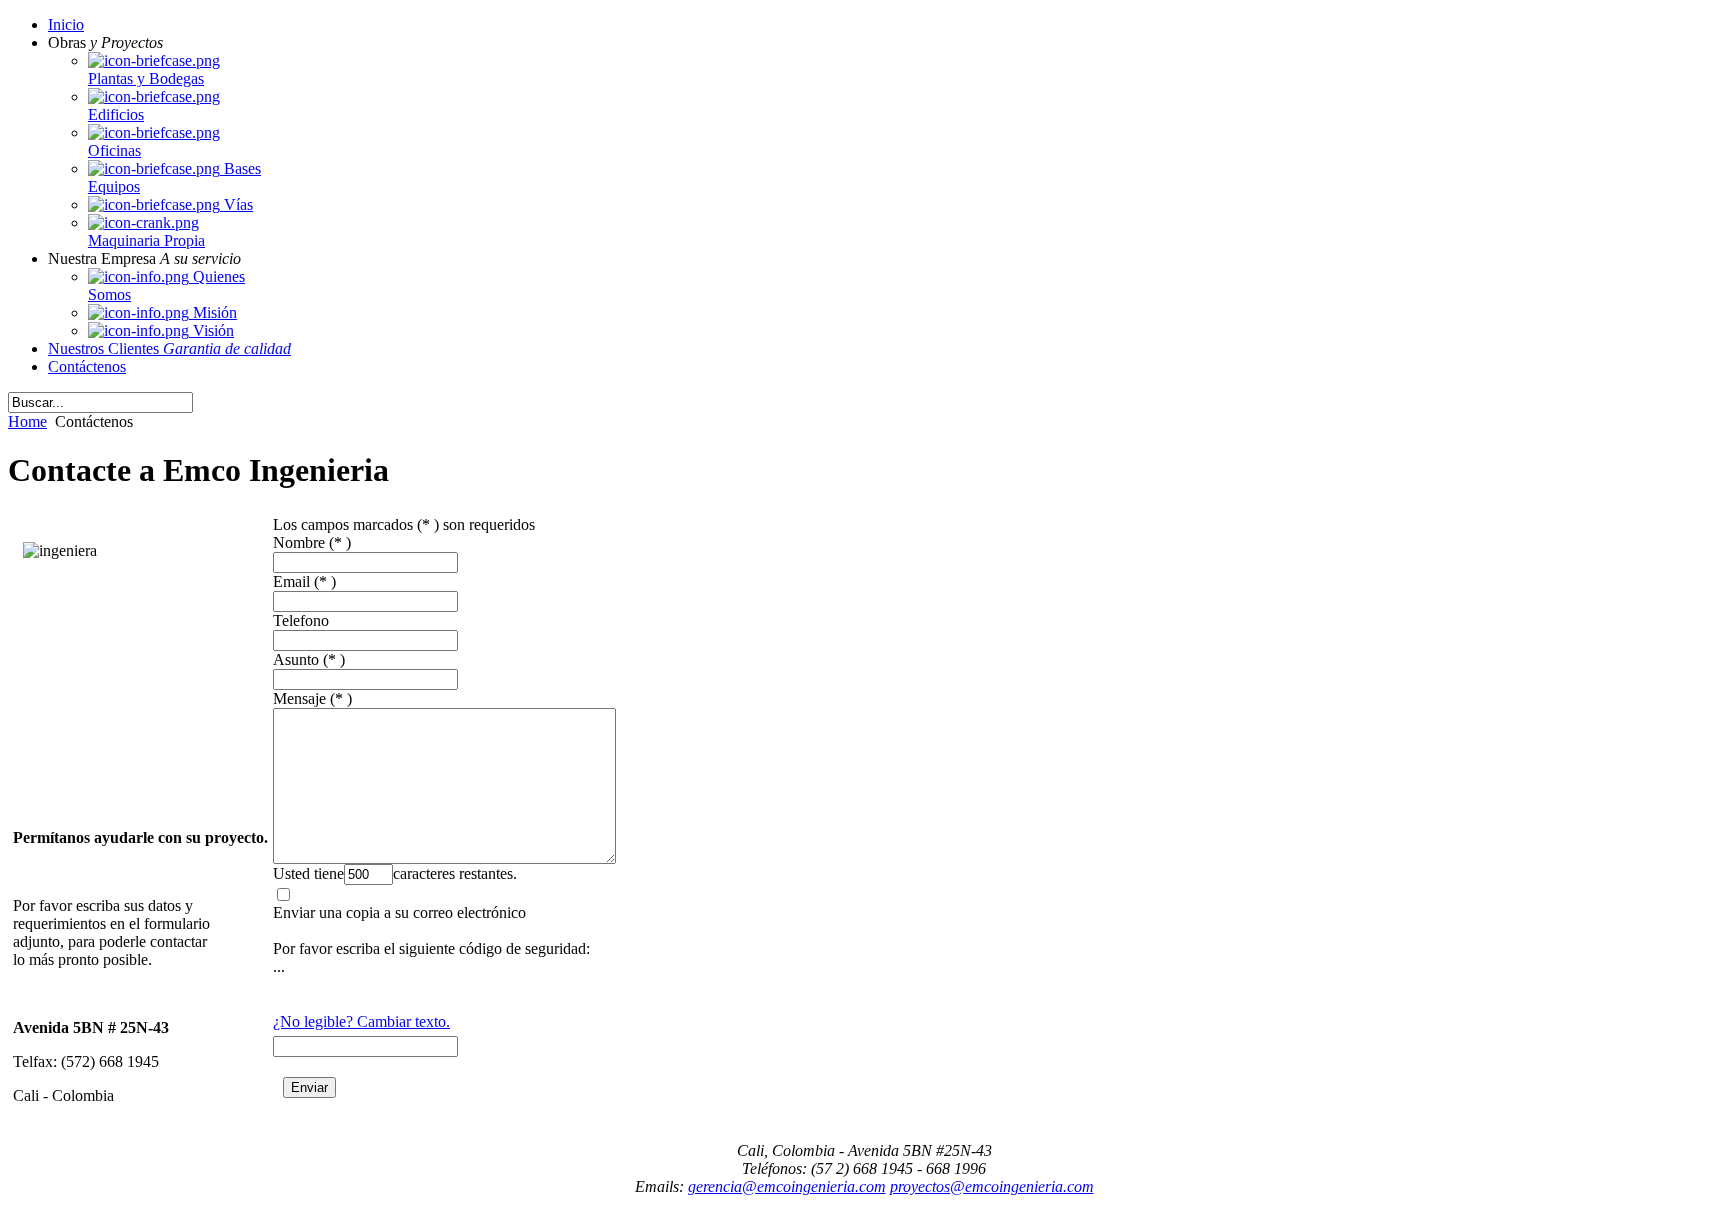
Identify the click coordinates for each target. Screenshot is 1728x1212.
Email (291, 581)
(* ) (340, 542)
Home (27, 421)
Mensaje (299, 698)
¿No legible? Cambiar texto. (361, 1021)
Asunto (296, 659)
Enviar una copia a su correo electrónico (399, 912)
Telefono (301, 620)
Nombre (299, 542)
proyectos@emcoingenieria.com (992, 1186)
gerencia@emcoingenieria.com (787, 1186)
